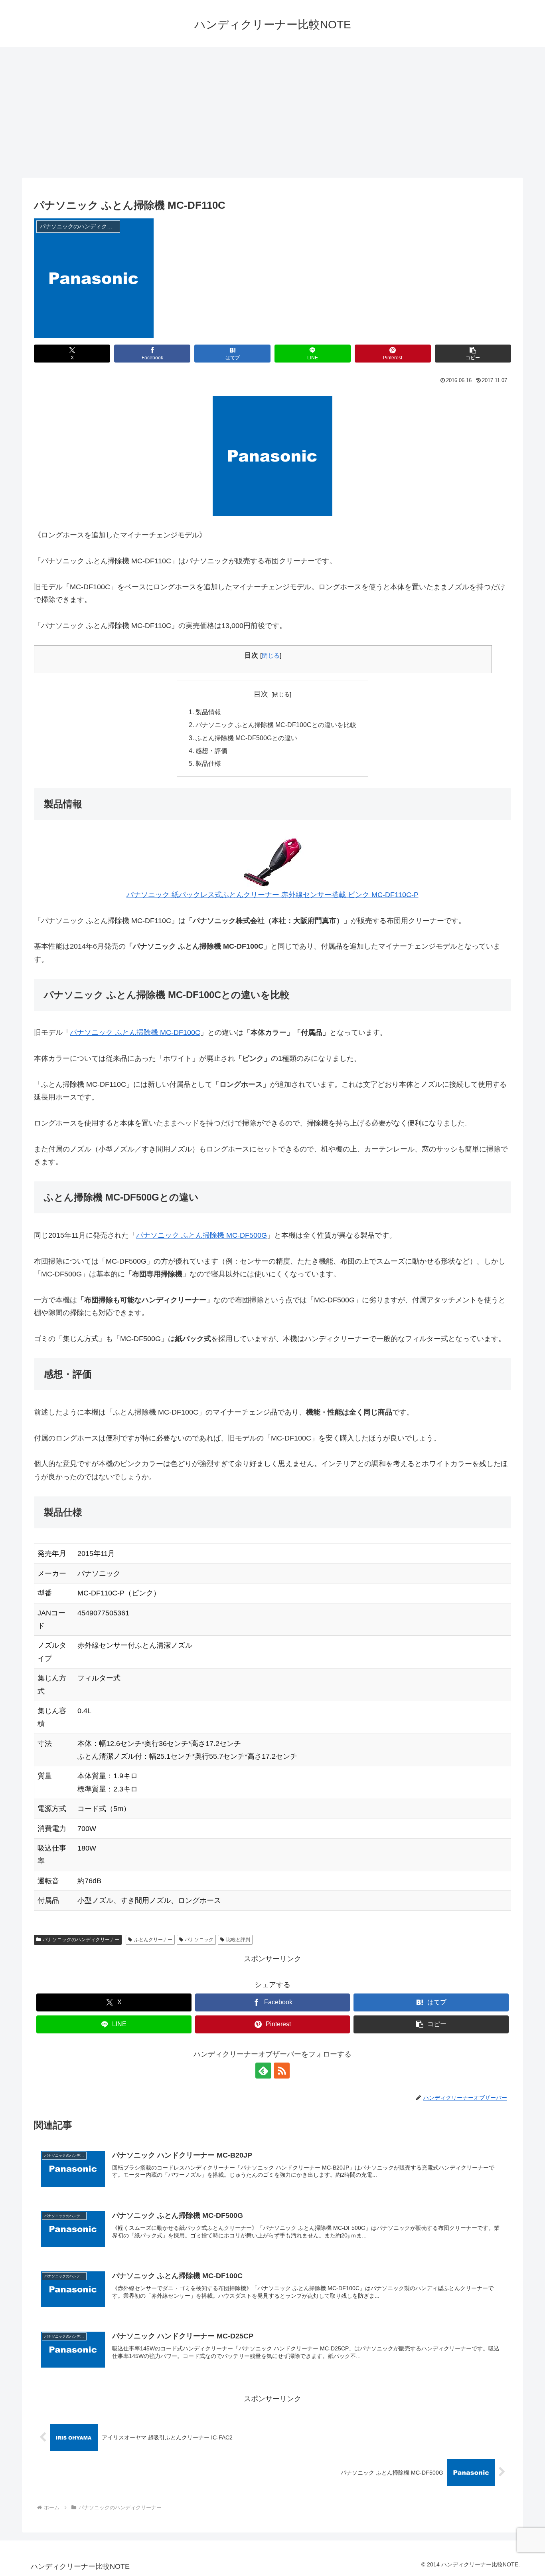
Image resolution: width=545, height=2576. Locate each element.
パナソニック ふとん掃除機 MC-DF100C (135, 1032)
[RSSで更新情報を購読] (282, 2071)
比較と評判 (238, 1940)
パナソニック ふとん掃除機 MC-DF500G (201, 1235)
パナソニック (199, 1940)
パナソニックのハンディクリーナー (81, 1940)
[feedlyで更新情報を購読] (263, 2071)
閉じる (271, 655)
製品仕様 (208, 763)
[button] (473, 354)
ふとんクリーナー (153, 1940)
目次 (261, 694)
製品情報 (208, 712)
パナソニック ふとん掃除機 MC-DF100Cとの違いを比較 (276, 725)
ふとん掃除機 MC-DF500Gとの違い (246, 738)
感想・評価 (211, 751)
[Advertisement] (272, 112)
